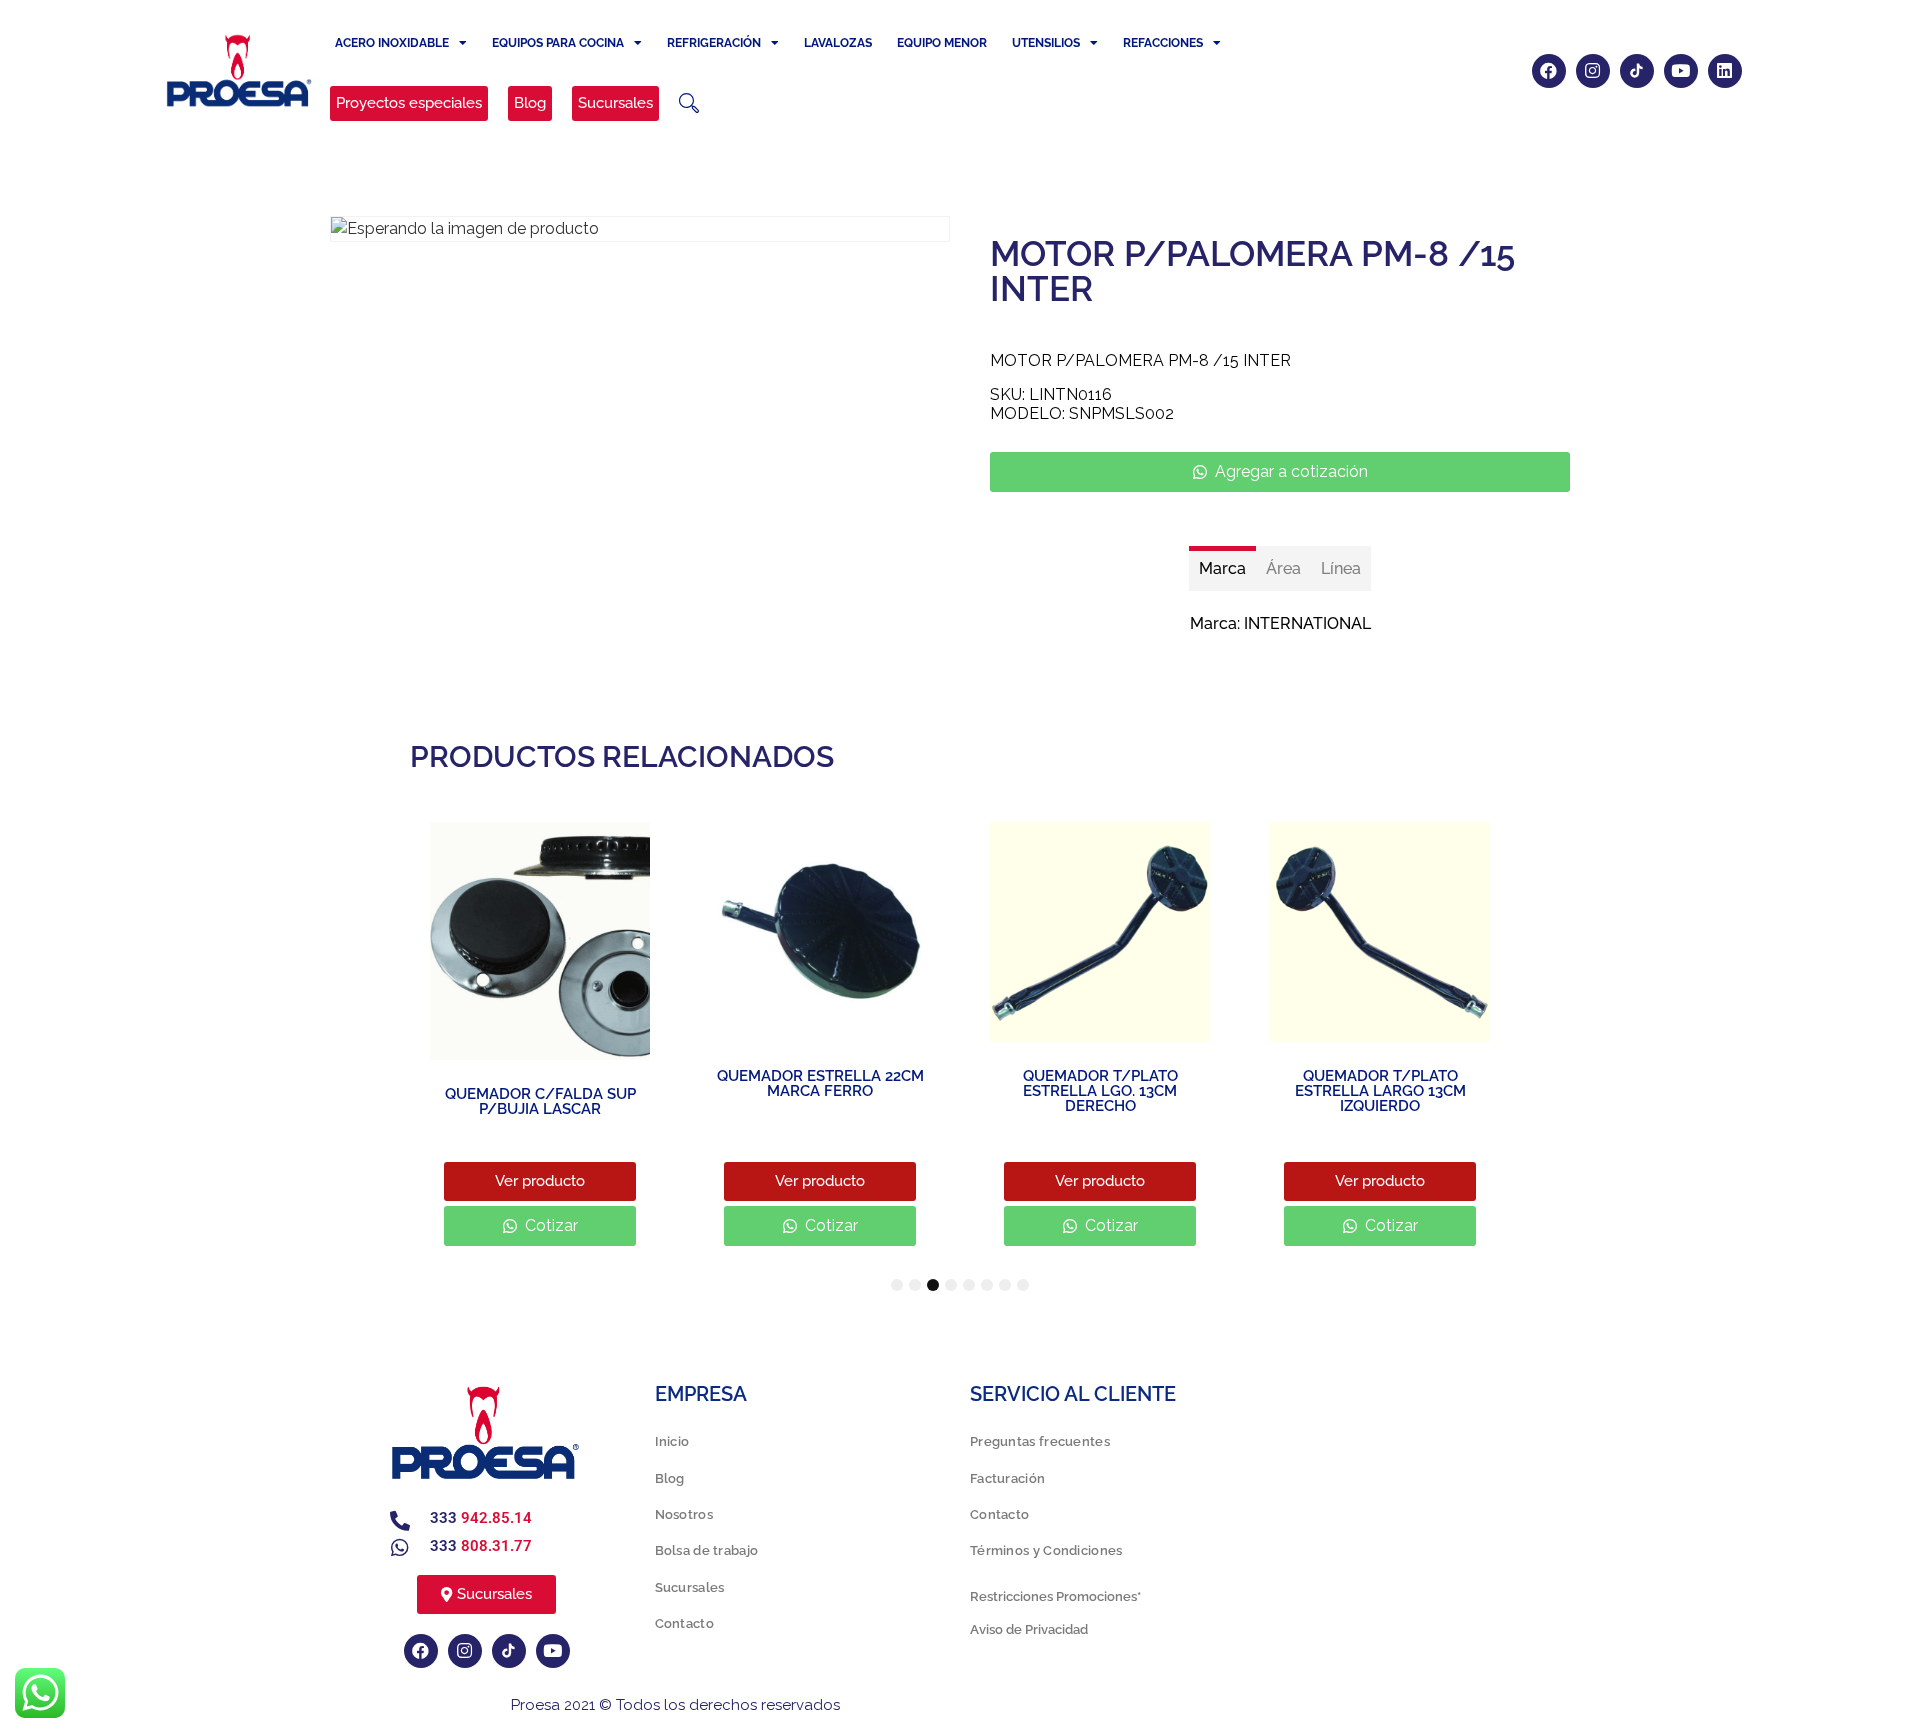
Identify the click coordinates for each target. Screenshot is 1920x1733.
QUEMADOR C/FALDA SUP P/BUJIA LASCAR (540, 1101)
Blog (670, 1478)
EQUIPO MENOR (942, 43)
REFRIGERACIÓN (714, 43)
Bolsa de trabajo (707, 1550)
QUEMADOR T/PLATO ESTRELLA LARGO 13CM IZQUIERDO (1380, 1091)
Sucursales (690, 1587)
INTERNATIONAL (1307, 623)
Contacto (684, 1623)
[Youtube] (1681, 71)
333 (481, 1518)
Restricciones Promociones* (1055, 1596)
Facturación (1007, 1478)
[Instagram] (1593, 71)
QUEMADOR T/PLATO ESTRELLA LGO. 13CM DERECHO (1100, 1091)
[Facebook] (1549, 71)
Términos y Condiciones (1046, 1550)
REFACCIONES (1163, 43)
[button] (689, 103)
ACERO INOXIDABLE (392, 43)
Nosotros (684, 1514)
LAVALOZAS (838, 43)
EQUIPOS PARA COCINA (558, 43)
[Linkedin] (1725, 71)
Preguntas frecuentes (1040, 1441)
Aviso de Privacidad (1029, 1629)
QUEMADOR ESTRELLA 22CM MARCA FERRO (820, 1083)
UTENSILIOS (1046, 43)
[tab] (1222, 568)
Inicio (672, 1441)
